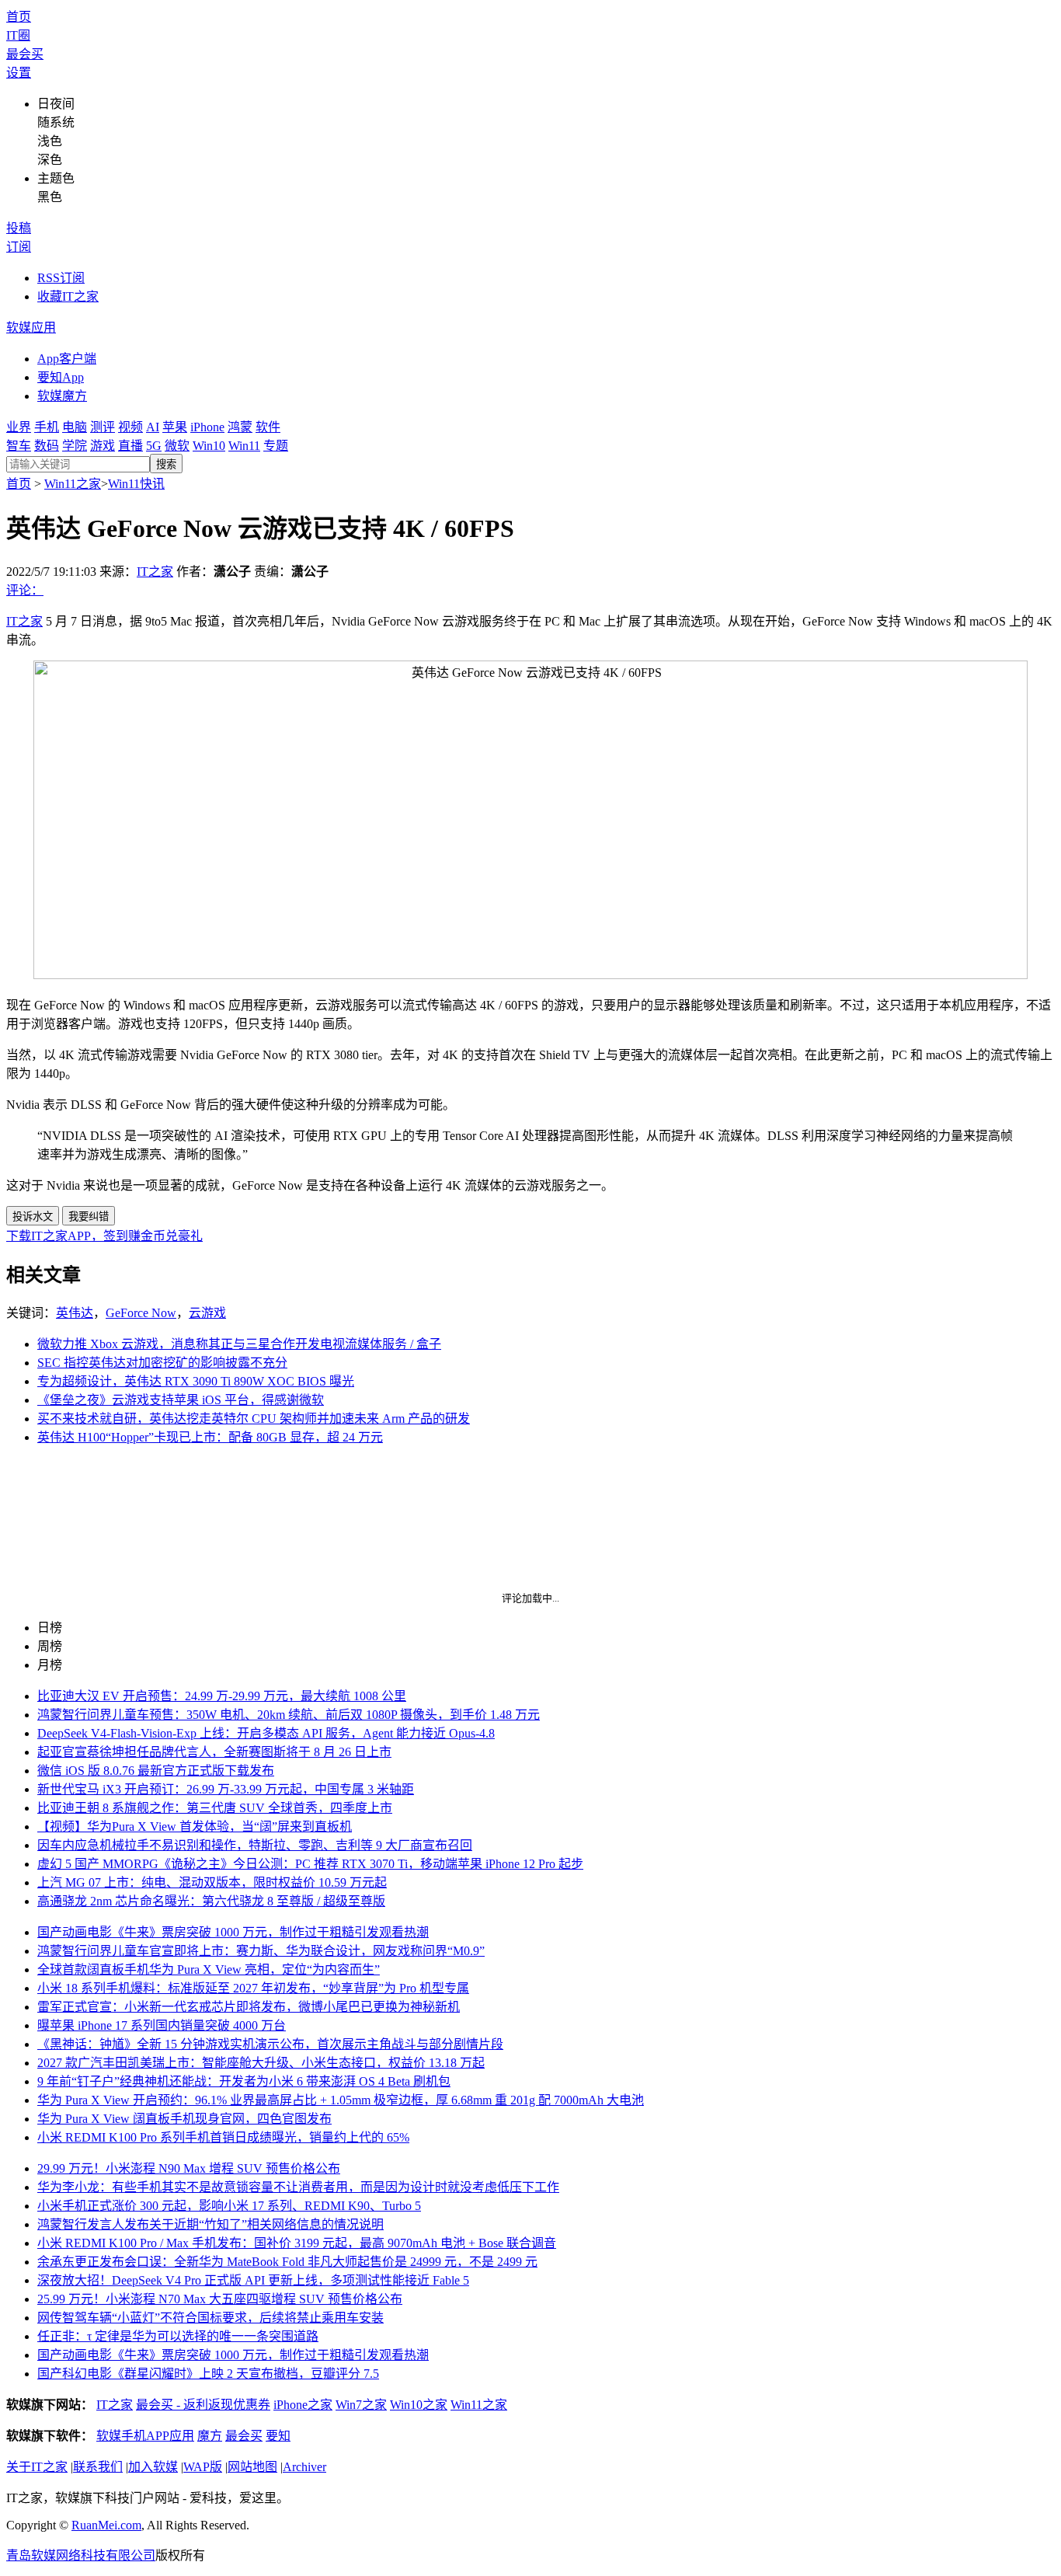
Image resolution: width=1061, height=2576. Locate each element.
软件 (268, 427)
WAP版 (203, 2467)
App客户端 (67, 359)
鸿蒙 (240, 427)
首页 (19, 17)
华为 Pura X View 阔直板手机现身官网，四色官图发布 (184, 2119)
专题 (276, 446)
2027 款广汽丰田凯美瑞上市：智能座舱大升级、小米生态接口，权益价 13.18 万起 (261, 2063)
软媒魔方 (62, 396)
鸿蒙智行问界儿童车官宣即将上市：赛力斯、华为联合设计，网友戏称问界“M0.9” (261, 1951)
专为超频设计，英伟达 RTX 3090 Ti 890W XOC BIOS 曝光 (196, 1381)
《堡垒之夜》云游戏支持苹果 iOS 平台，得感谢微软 (181, 1400)
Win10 (209, 446)
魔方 (210, 2436)
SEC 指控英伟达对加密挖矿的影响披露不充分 (162, 1363)
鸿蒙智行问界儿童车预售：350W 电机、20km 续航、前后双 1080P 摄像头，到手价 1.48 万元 (289, 1715)
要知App (61, 377)
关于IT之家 (37, 2467)
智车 (19, 446)
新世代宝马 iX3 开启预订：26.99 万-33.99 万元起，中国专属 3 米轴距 (226, 1789)
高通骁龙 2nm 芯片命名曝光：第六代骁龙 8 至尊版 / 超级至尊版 (211, 1901)
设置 (19, 73)
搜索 (166, 464)
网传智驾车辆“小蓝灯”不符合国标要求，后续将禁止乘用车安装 (210, 2318)
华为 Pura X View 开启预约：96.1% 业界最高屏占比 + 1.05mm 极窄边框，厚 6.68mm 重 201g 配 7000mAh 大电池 (341, 2100)
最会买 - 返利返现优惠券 (203, 2405)
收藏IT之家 (68, 296)
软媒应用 (31, 328)
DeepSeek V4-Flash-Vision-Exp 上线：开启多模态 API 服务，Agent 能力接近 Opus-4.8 (266, 1733)
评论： (25, 590)
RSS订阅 (61, 278)
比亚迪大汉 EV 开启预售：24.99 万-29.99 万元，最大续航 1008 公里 (222, 1696)
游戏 (103, 446)
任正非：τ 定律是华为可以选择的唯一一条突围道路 (178, 2336)
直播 (130, 446)
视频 (130, 427)
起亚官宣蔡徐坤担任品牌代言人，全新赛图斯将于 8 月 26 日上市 (214, 1752)
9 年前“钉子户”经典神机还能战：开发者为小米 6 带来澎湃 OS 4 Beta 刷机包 (244, 2081)
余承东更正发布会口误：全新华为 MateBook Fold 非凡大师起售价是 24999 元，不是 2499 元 (287, 2262)
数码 (47, 446)
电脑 (75, 427)
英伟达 (75, 1313)
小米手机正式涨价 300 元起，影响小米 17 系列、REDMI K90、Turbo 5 (229, 2206)
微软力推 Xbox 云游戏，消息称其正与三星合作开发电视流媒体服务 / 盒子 (239, 1344)
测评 (103, 427)
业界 (19, 427)
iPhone (207, 427)
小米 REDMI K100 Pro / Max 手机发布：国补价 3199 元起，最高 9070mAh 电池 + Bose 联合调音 (297, 2243)
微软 (177, 446)
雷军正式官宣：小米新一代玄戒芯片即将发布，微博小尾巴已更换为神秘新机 (249, 2007)
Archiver (304, 2467)
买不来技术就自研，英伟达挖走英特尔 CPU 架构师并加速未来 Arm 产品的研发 (254, 1419)
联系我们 (98, 2467)
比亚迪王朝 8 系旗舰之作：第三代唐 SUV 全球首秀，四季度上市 (215, 1808)
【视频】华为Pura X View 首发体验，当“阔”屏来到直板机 (195, 1827)
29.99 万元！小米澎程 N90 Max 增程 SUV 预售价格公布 (189, 2168)
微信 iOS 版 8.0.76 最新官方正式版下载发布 (156, 1771)
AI (153, 427)
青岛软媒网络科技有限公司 (81, 2555)
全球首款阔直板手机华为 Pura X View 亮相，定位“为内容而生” (209, 1969)
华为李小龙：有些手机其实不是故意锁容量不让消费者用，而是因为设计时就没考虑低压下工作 (298, 2187)
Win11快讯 (136, 484)
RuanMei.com (106, 2525)
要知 (278, 2436)
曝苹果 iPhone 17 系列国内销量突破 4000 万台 (162, 2025)
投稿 (19, 228)
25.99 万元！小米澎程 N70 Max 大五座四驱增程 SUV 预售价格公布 (220, 2299)
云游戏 (207, 1313)
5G (154, 446)
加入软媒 (153, 2467)
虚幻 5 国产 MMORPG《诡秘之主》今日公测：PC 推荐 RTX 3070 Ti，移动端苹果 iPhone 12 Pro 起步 (310, 1864)
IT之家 (155, 572)
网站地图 (252, 2467)
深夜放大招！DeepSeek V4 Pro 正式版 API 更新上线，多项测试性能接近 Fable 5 (253, 2280)
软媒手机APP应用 (145, 2436)
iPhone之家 (303, 2405)
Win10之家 (419, 2405)
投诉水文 (33, 1217)
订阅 (19, 247)
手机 (47, 427)
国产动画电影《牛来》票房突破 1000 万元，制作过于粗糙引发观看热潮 (233, 1932)
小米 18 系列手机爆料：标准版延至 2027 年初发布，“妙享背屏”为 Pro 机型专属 (253, 1988)
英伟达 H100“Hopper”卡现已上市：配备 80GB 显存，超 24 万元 (210, 1437)
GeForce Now (141, 1313)
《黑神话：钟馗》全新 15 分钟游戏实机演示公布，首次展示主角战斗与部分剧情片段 (270, 2044)
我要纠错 (89, 1217)
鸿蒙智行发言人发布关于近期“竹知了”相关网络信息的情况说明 (210, 2224)
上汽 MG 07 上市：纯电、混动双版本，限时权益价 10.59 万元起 (212, 1882)
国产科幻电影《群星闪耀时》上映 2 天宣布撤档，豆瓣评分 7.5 (208, 2374)
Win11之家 (73, 484)
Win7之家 (361, 2405)
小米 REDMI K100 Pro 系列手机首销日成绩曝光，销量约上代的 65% (223, 2137)
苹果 (175, 427)
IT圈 (18, 35)
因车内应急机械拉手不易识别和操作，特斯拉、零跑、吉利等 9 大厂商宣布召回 (255, 1845)
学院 (75, 446)
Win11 (244, 446)
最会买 (25, 54)
